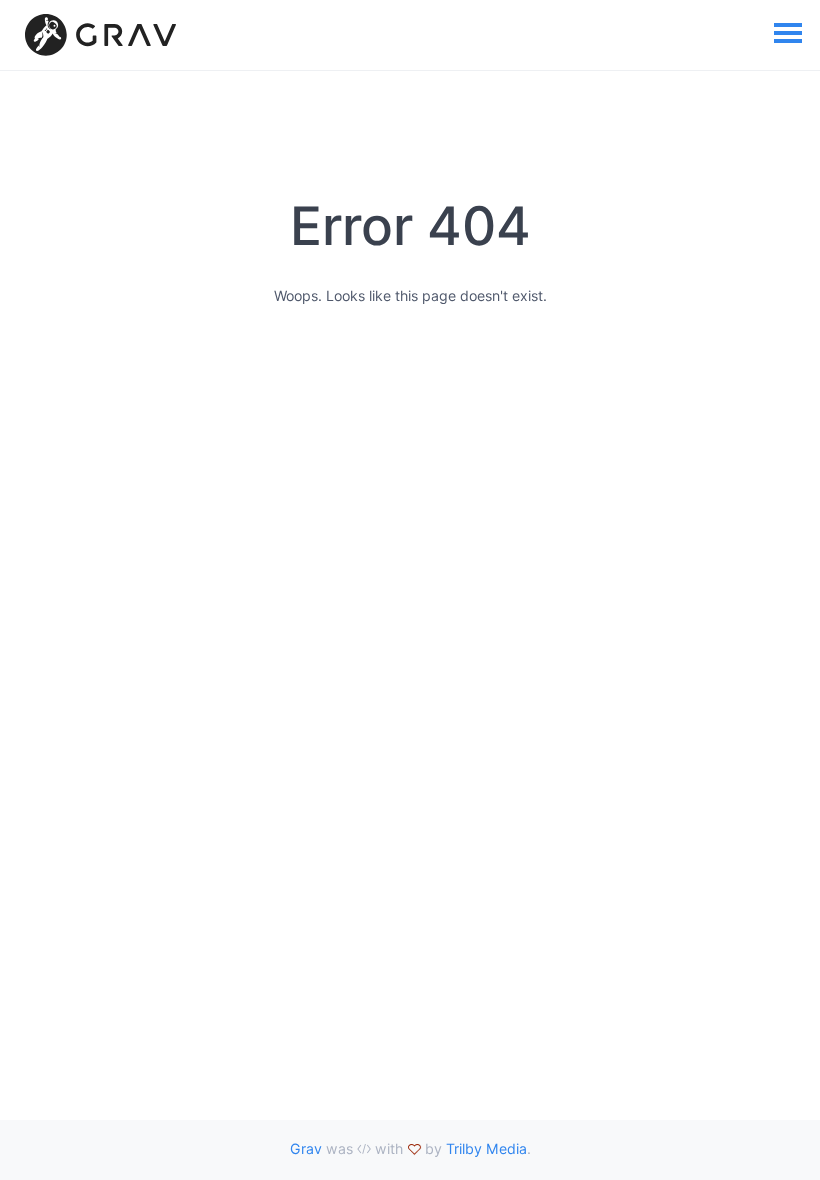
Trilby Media (486, 1148)
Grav (306, 1148)
